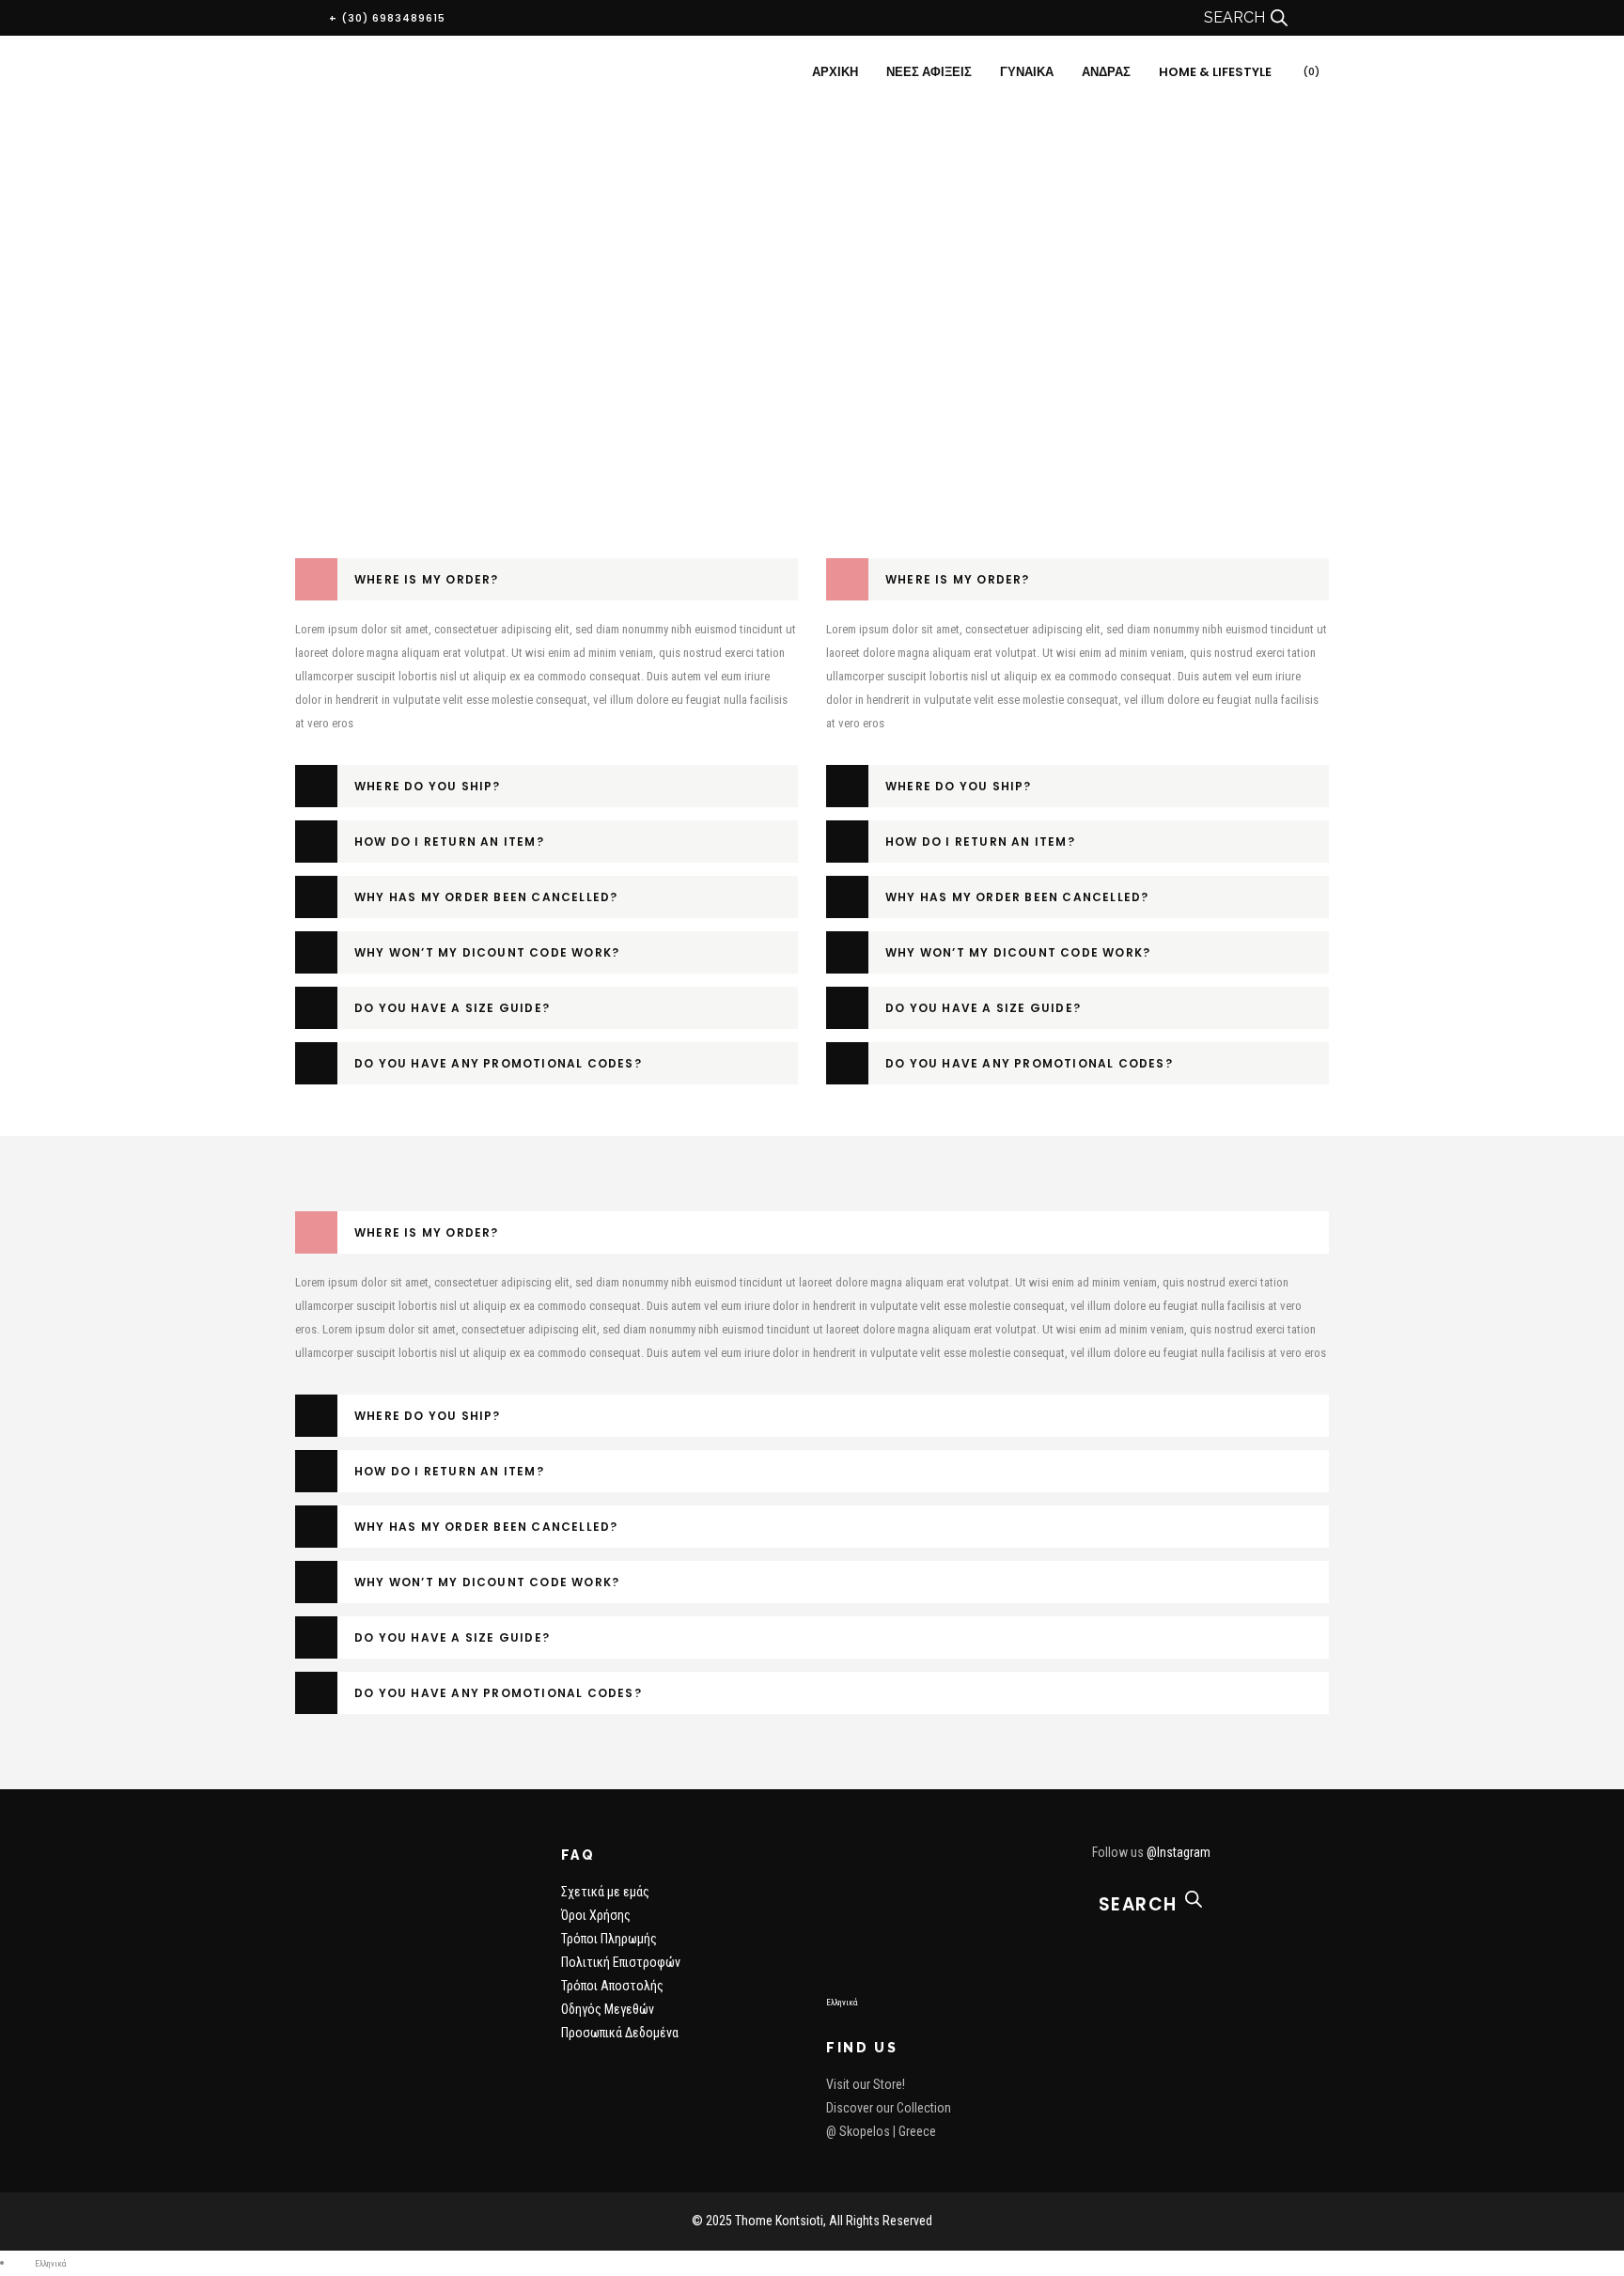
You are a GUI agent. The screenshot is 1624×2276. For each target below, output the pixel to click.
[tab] (547, 579)
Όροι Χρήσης (596, 1915)
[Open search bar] (1279, 18)
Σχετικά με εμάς (605, 1892)
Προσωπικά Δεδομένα (620, 2033)
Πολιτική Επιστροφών (621, 1962)
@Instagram (1179, 1852)
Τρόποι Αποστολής (612, 1986)
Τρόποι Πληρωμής (609, 1939)
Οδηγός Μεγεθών (608, 2009)
